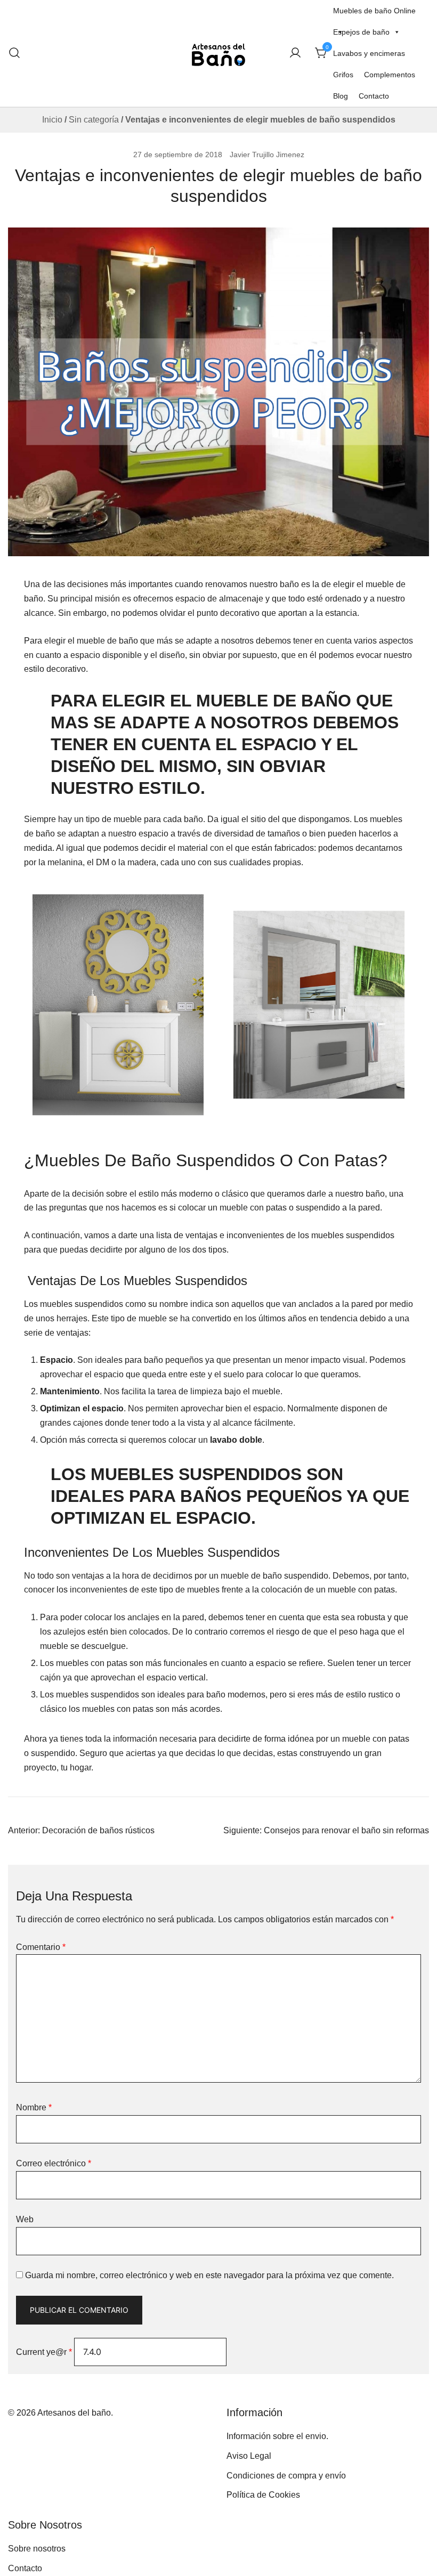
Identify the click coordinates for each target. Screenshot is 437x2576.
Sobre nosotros (37, 2549)
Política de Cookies (263, 2495)
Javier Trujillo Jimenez (267, 155)
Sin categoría (94, 120)
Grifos (343, 75)
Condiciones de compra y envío (286, 2476)
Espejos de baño (361, 32)
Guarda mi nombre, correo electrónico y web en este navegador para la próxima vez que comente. (209, 2275)
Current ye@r (44, 2352)
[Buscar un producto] (14, 53)
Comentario (41, 1947)
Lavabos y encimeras (369, 53)
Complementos (390, 75)
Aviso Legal (249, 2456)
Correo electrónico (54, 2163)
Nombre (34, 2107)
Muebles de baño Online (374, 11)
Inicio (52, 120)
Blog (341, 96)
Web (25, 2219)
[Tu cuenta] (295, 54)
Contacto (374, 96)
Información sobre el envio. (277, 2436)
